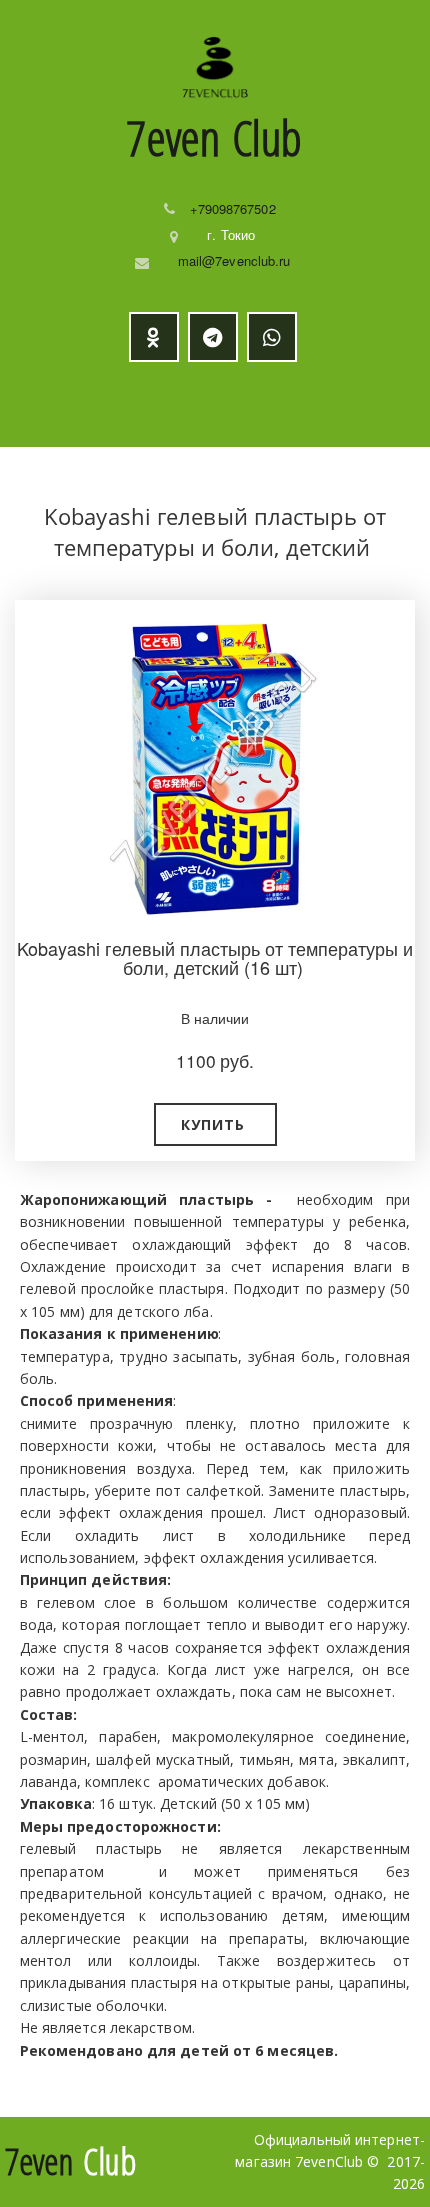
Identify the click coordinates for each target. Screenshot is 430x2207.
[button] (215, 1124)
